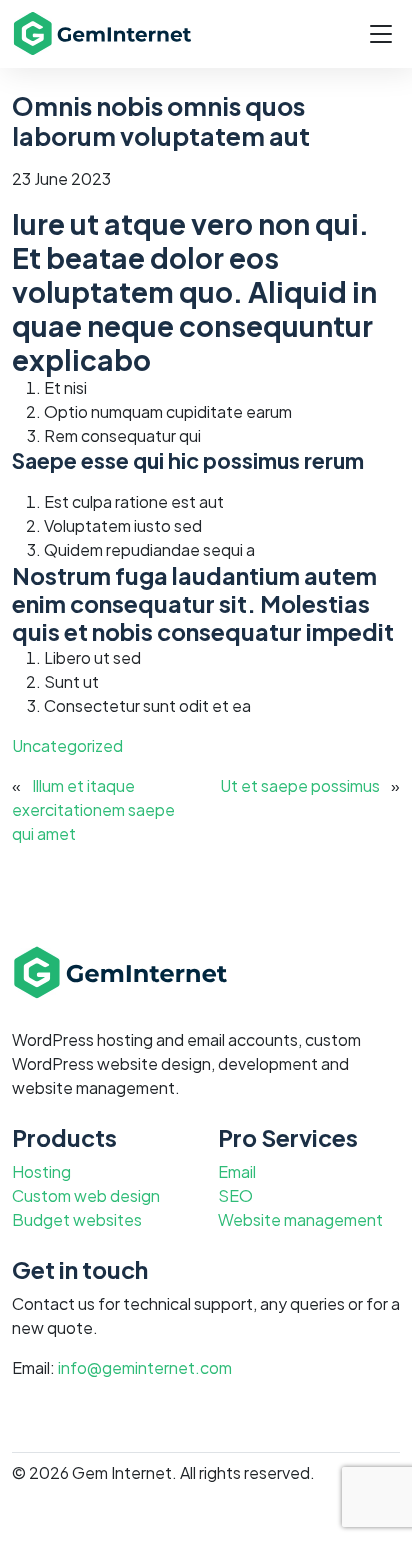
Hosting (41, 1171)
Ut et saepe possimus (300, 785)
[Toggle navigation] (381, 34)
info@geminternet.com (145, 1367)
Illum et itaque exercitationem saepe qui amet (93, 809)
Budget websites (77, 1219)
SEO (235, 1195)
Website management (300, 1219)
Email (237, 1171)
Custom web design (86, 1195)
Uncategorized (67, 745)
